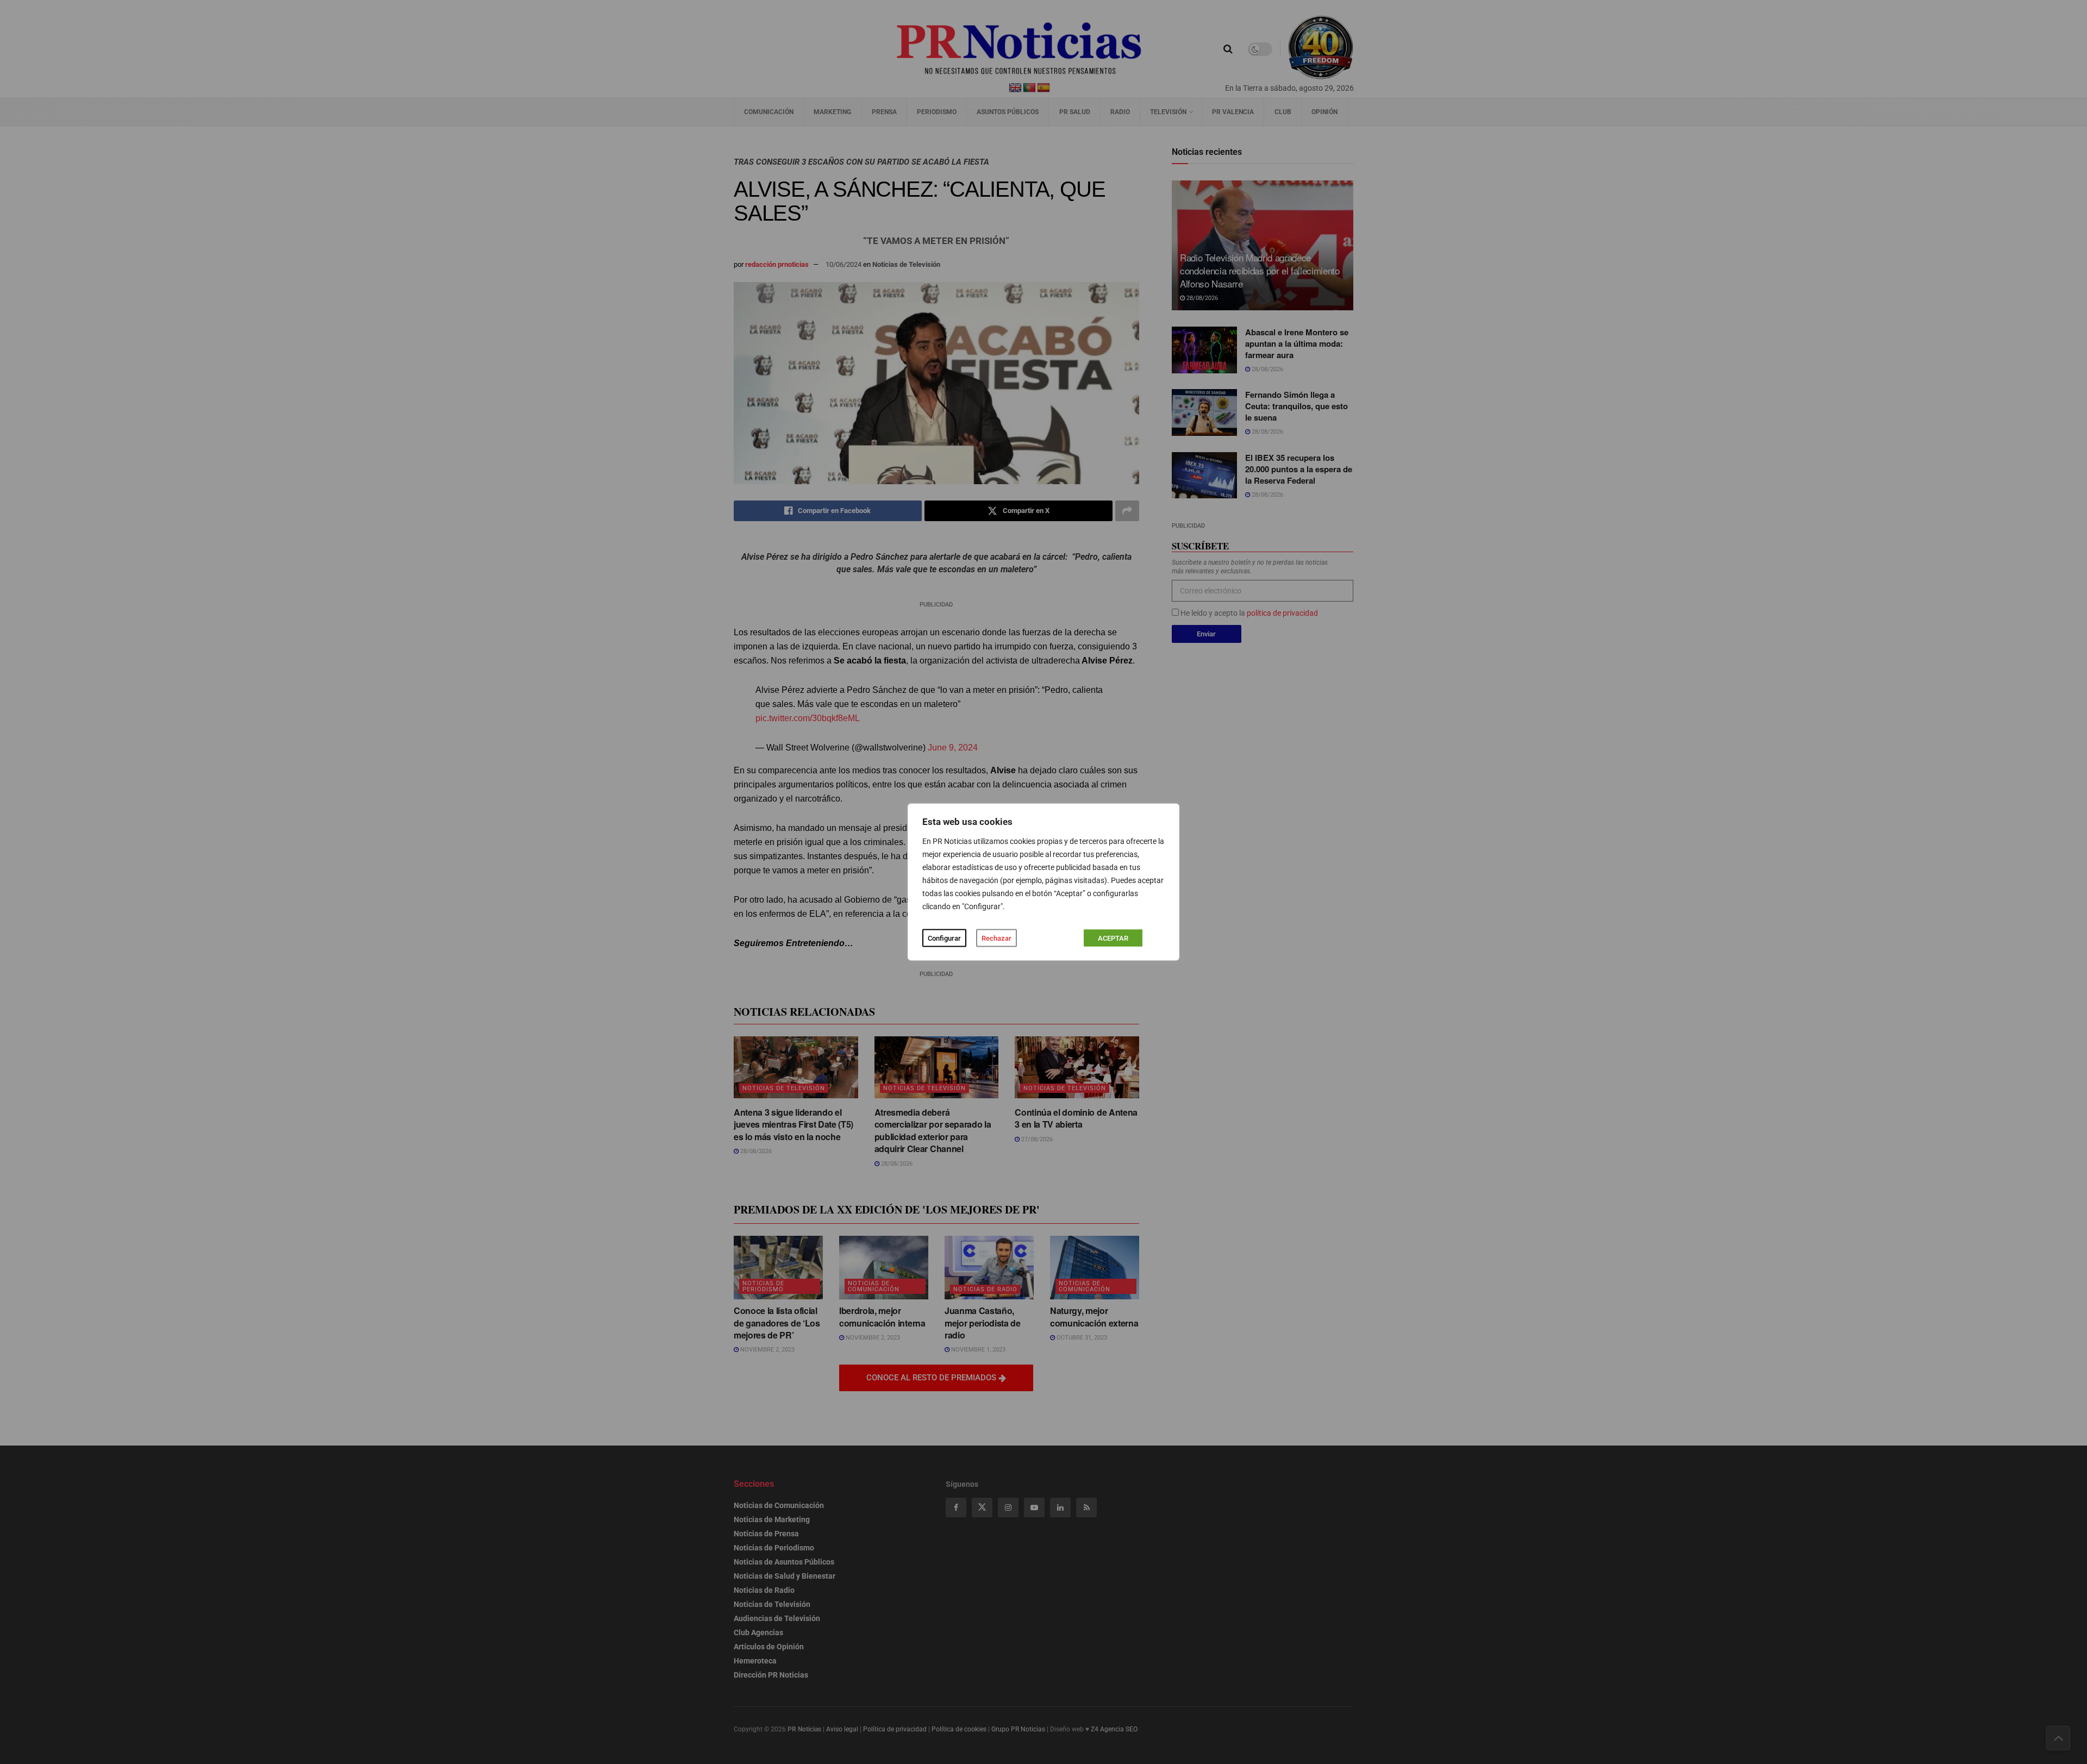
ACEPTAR (1113, 938)
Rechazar (996, 938)
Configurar (944, 938)
